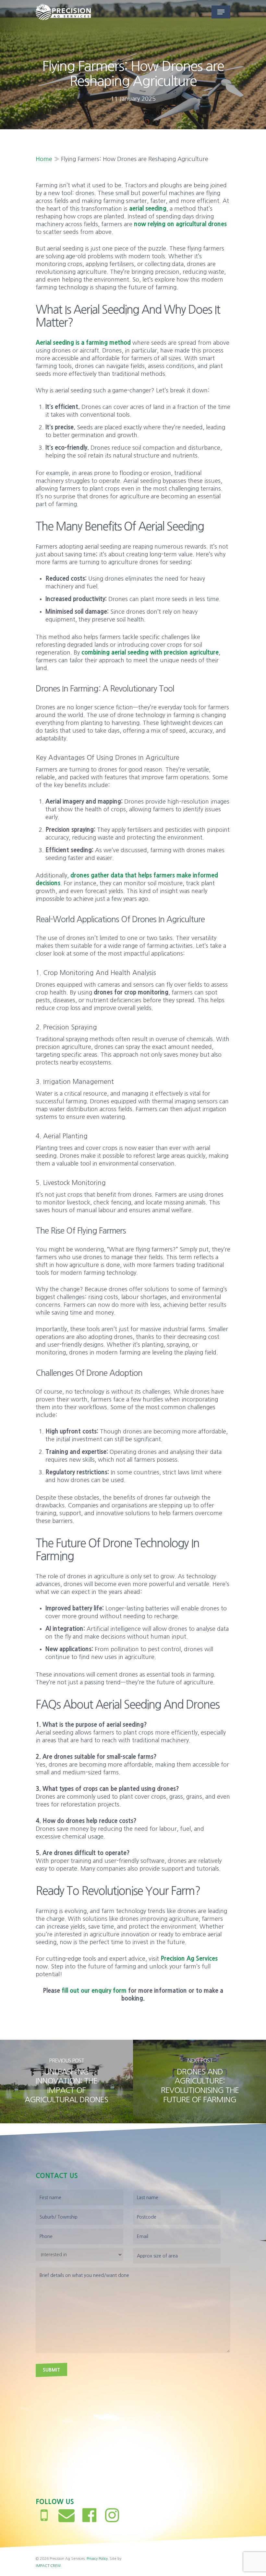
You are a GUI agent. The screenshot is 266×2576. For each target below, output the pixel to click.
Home (44, 159)
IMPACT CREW (48, 2566)
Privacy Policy (97, 2559)
